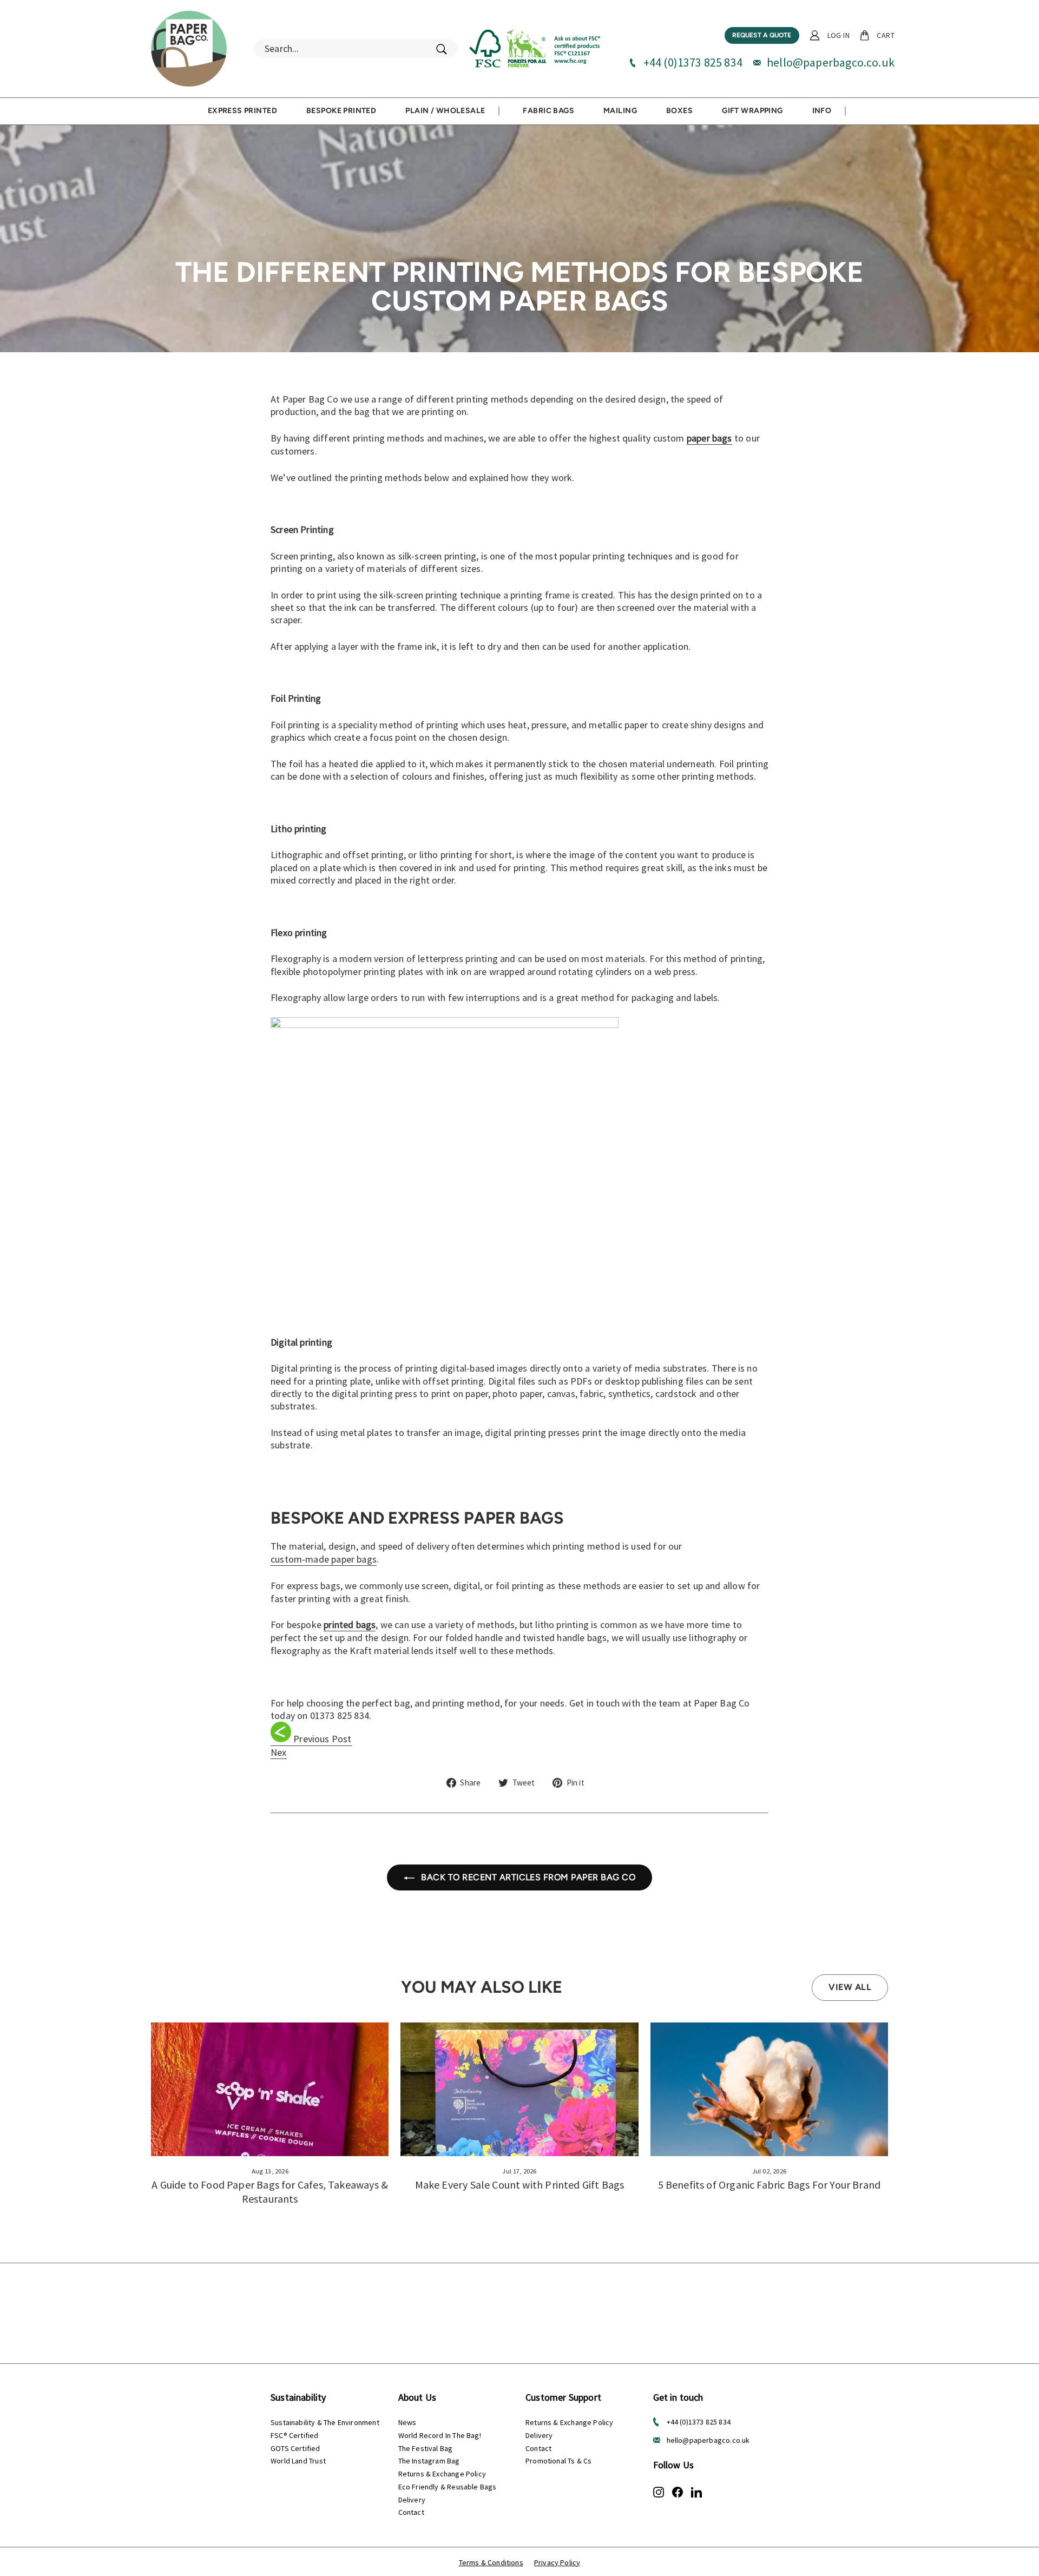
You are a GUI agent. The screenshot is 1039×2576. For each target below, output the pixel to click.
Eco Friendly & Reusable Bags (448, 2487)
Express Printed (242, 111)
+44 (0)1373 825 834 (693, 62)
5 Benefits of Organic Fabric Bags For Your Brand (770, 2185)
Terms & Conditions (491, 2562)
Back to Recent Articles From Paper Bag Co (527, 1877)
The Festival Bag (426, 2448)
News (407, 2422)
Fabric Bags (548, 111)
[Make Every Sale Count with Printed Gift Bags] (519, 2089)
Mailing (620, 111)
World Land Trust (298, 2461)
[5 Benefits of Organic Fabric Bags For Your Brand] (769, 2089)
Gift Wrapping (752, 111)
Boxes (679, 111)
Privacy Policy (557, 2562)
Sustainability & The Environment (325, 2422)
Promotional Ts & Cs (558, 2461)
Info (822, 111)
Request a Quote (762, 35)
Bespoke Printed (341, 111)
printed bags (350, 1625)
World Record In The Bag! (440, 2435)
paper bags (709, 438)
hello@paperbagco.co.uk (831, 62)
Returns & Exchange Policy (442, 2474)
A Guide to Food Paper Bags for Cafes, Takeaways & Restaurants (270, 2192)
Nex (279, 1752)
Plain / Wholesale (445, 111)
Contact (411, 2512)
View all (850, 1987)
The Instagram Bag (429, 2461)
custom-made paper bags (324, 1559)
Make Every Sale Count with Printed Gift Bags (520, 2185)
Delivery (412, 2500)
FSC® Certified (295, 2435)
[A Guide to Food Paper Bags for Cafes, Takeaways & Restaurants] (270, 2089)
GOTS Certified (295, 2448)
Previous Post (322, 1739)
